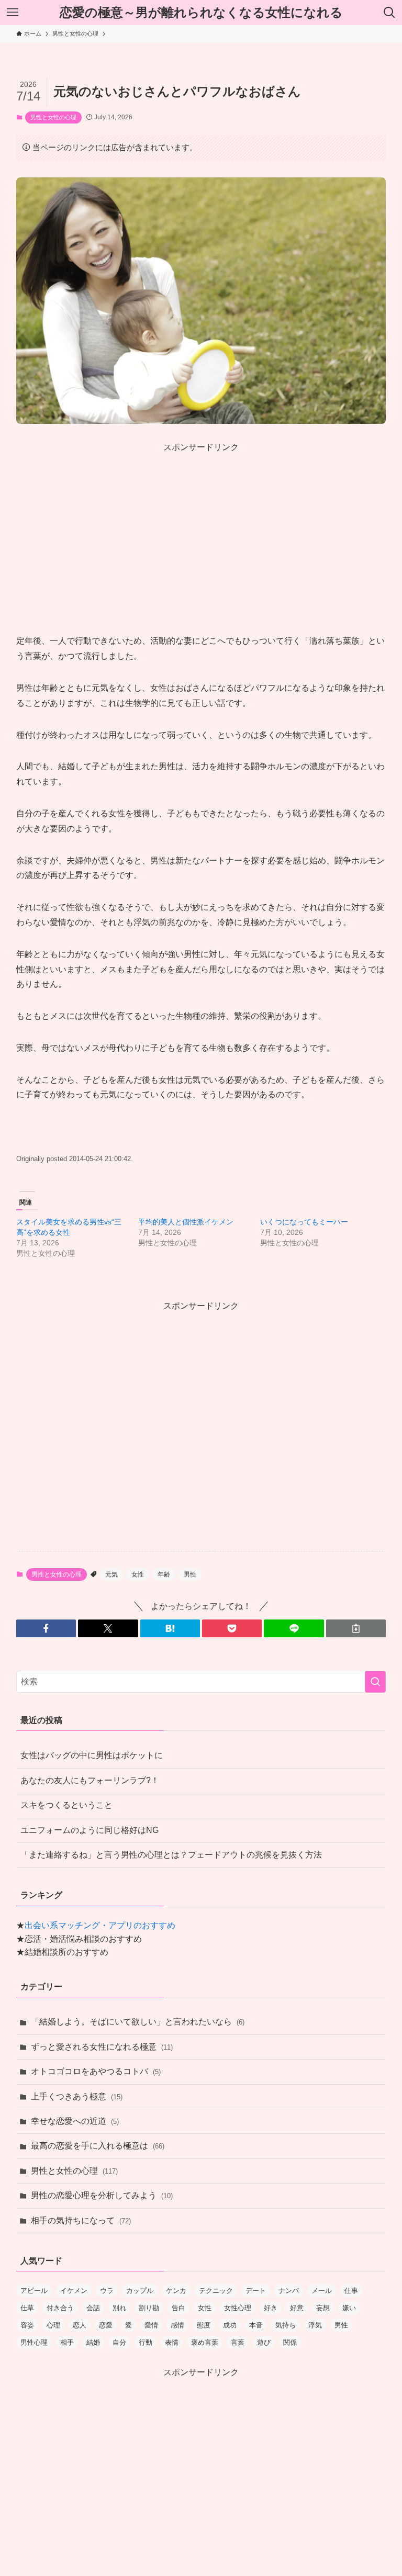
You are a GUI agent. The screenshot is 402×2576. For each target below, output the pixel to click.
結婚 (93, 2342)
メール (322, 2291)
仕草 (27, 2308)
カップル (140, 2291)
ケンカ (176, 2291)
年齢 (164, 1574)
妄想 (323, 2308)
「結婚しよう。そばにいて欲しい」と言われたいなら (138, 2022)
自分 (119, 2342)
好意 (297, 2308)
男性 (190, 1574)
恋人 (80, 2325)
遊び (264, 2342)
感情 (177, 2325)
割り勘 (149, 2308)
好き (271, 2308)
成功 (230, 2325)
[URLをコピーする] (356, 1628)
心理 (53, 2325)
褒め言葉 (205, 2342)
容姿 (27, 2325)
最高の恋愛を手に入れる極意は (98, 2146)
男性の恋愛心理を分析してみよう (102, 2195)
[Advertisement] (201, 527)
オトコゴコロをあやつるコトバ (96, 2071)
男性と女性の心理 (53, 117)
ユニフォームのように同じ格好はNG (90, 1830)
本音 (256, 2325)
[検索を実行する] (375, 1682)
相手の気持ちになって (81, 2220)
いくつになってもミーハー (304, 1222)
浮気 (315, 2325)
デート (256, 2291)
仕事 (351, 2291)
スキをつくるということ (66, 1805)
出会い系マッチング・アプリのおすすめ (100, 1925)
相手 (67, 2342)
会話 (93, 2308)
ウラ (107, 2291)
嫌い (349, 2308)
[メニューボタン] (13, 13)
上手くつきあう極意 (77, 2096)
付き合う (60, 2308)
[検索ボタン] (389, 13)
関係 (290, 2342)
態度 (204, 2325)
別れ (119, 2308)
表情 (172, 2342)
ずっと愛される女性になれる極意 (102, 2047)
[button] (46, 1628)
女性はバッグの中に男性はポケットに (92, 1755)
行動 (146, 2342)
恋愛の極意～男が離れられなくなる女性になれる (201, 13)
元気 (111, 1574)
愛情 (151, 2325)
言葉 (238, 2342)
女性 (138, 1574)
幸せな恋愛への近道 (75, 2121)
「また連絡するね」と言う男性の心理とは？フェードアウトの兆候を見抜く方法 (171, 1855)
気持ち (286, 2325)
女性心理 (238, 2308)
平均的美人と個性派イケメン (186, 1222)
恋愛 (106, 2325)
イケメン (74, 2291)
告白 (178, 2308)
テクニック (216, 2291)
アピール (34, 2291)
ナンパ (289, 2291)
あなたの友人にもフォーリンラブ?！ (90, 1780)
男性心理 (34, 2342)
